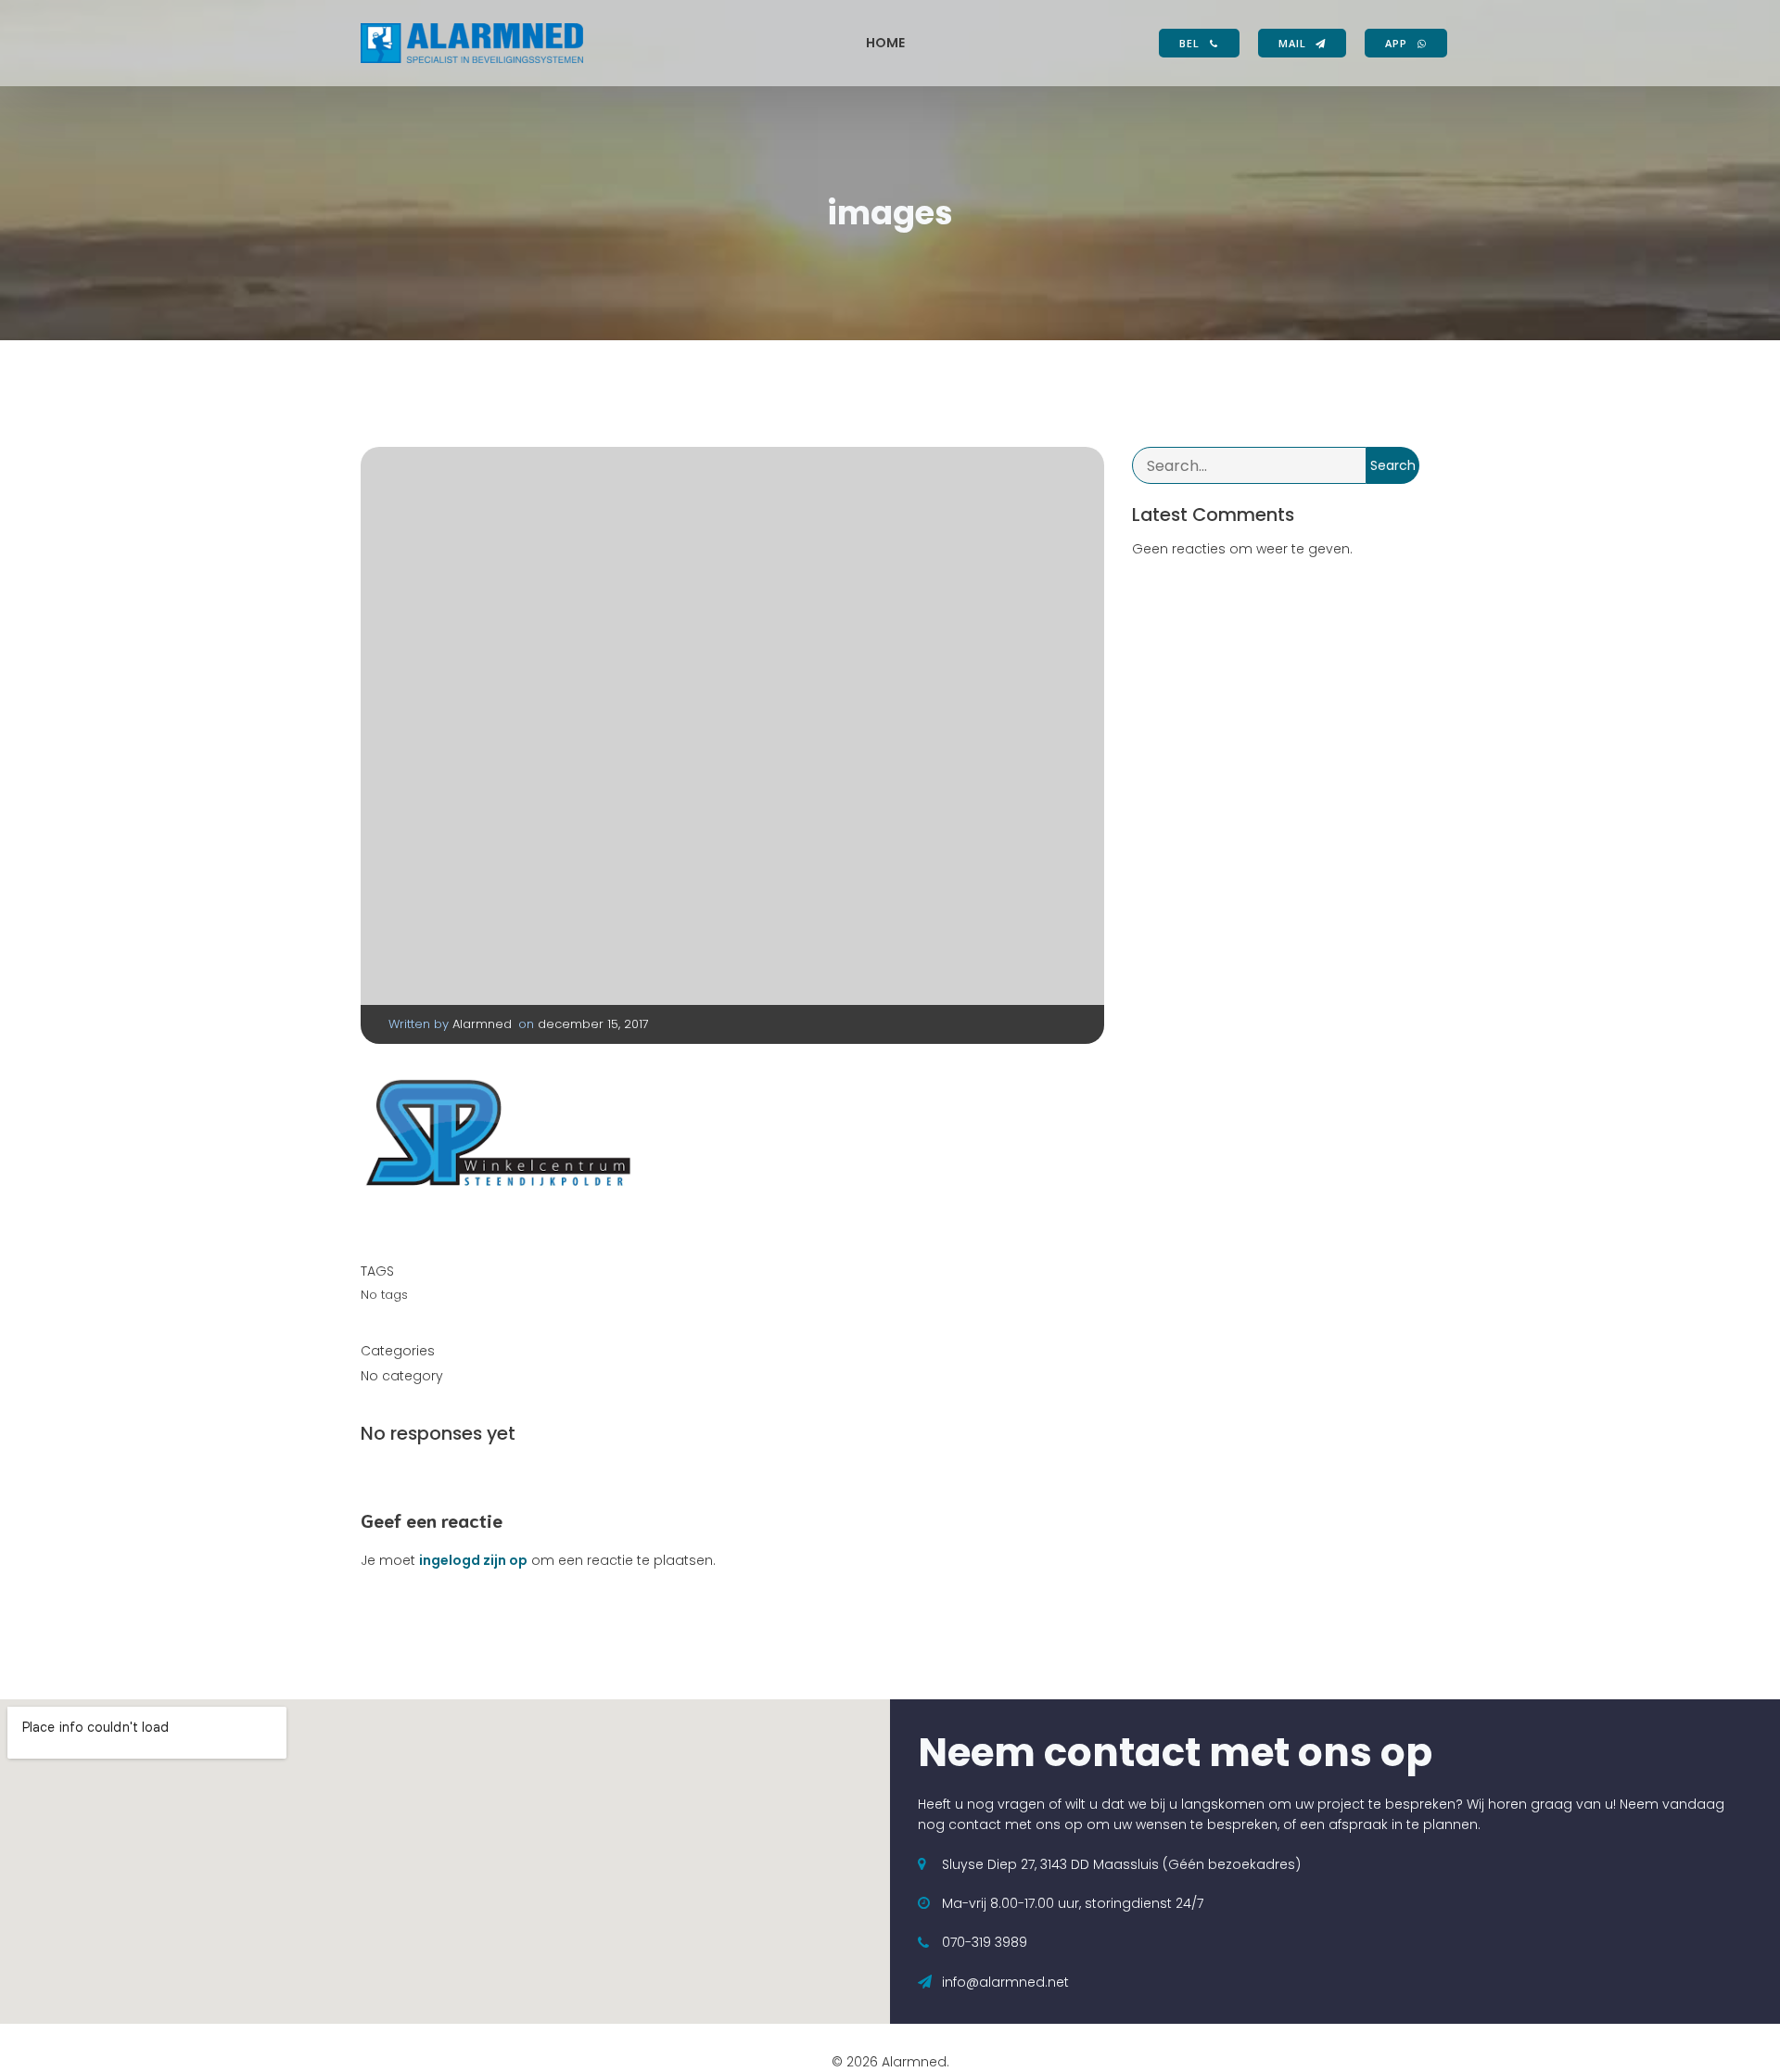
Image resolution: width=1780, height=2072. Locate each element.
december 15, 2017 (593, 1024)
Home (885, 43)
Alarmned (482, 1024)
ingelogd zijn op (473, 1560)
